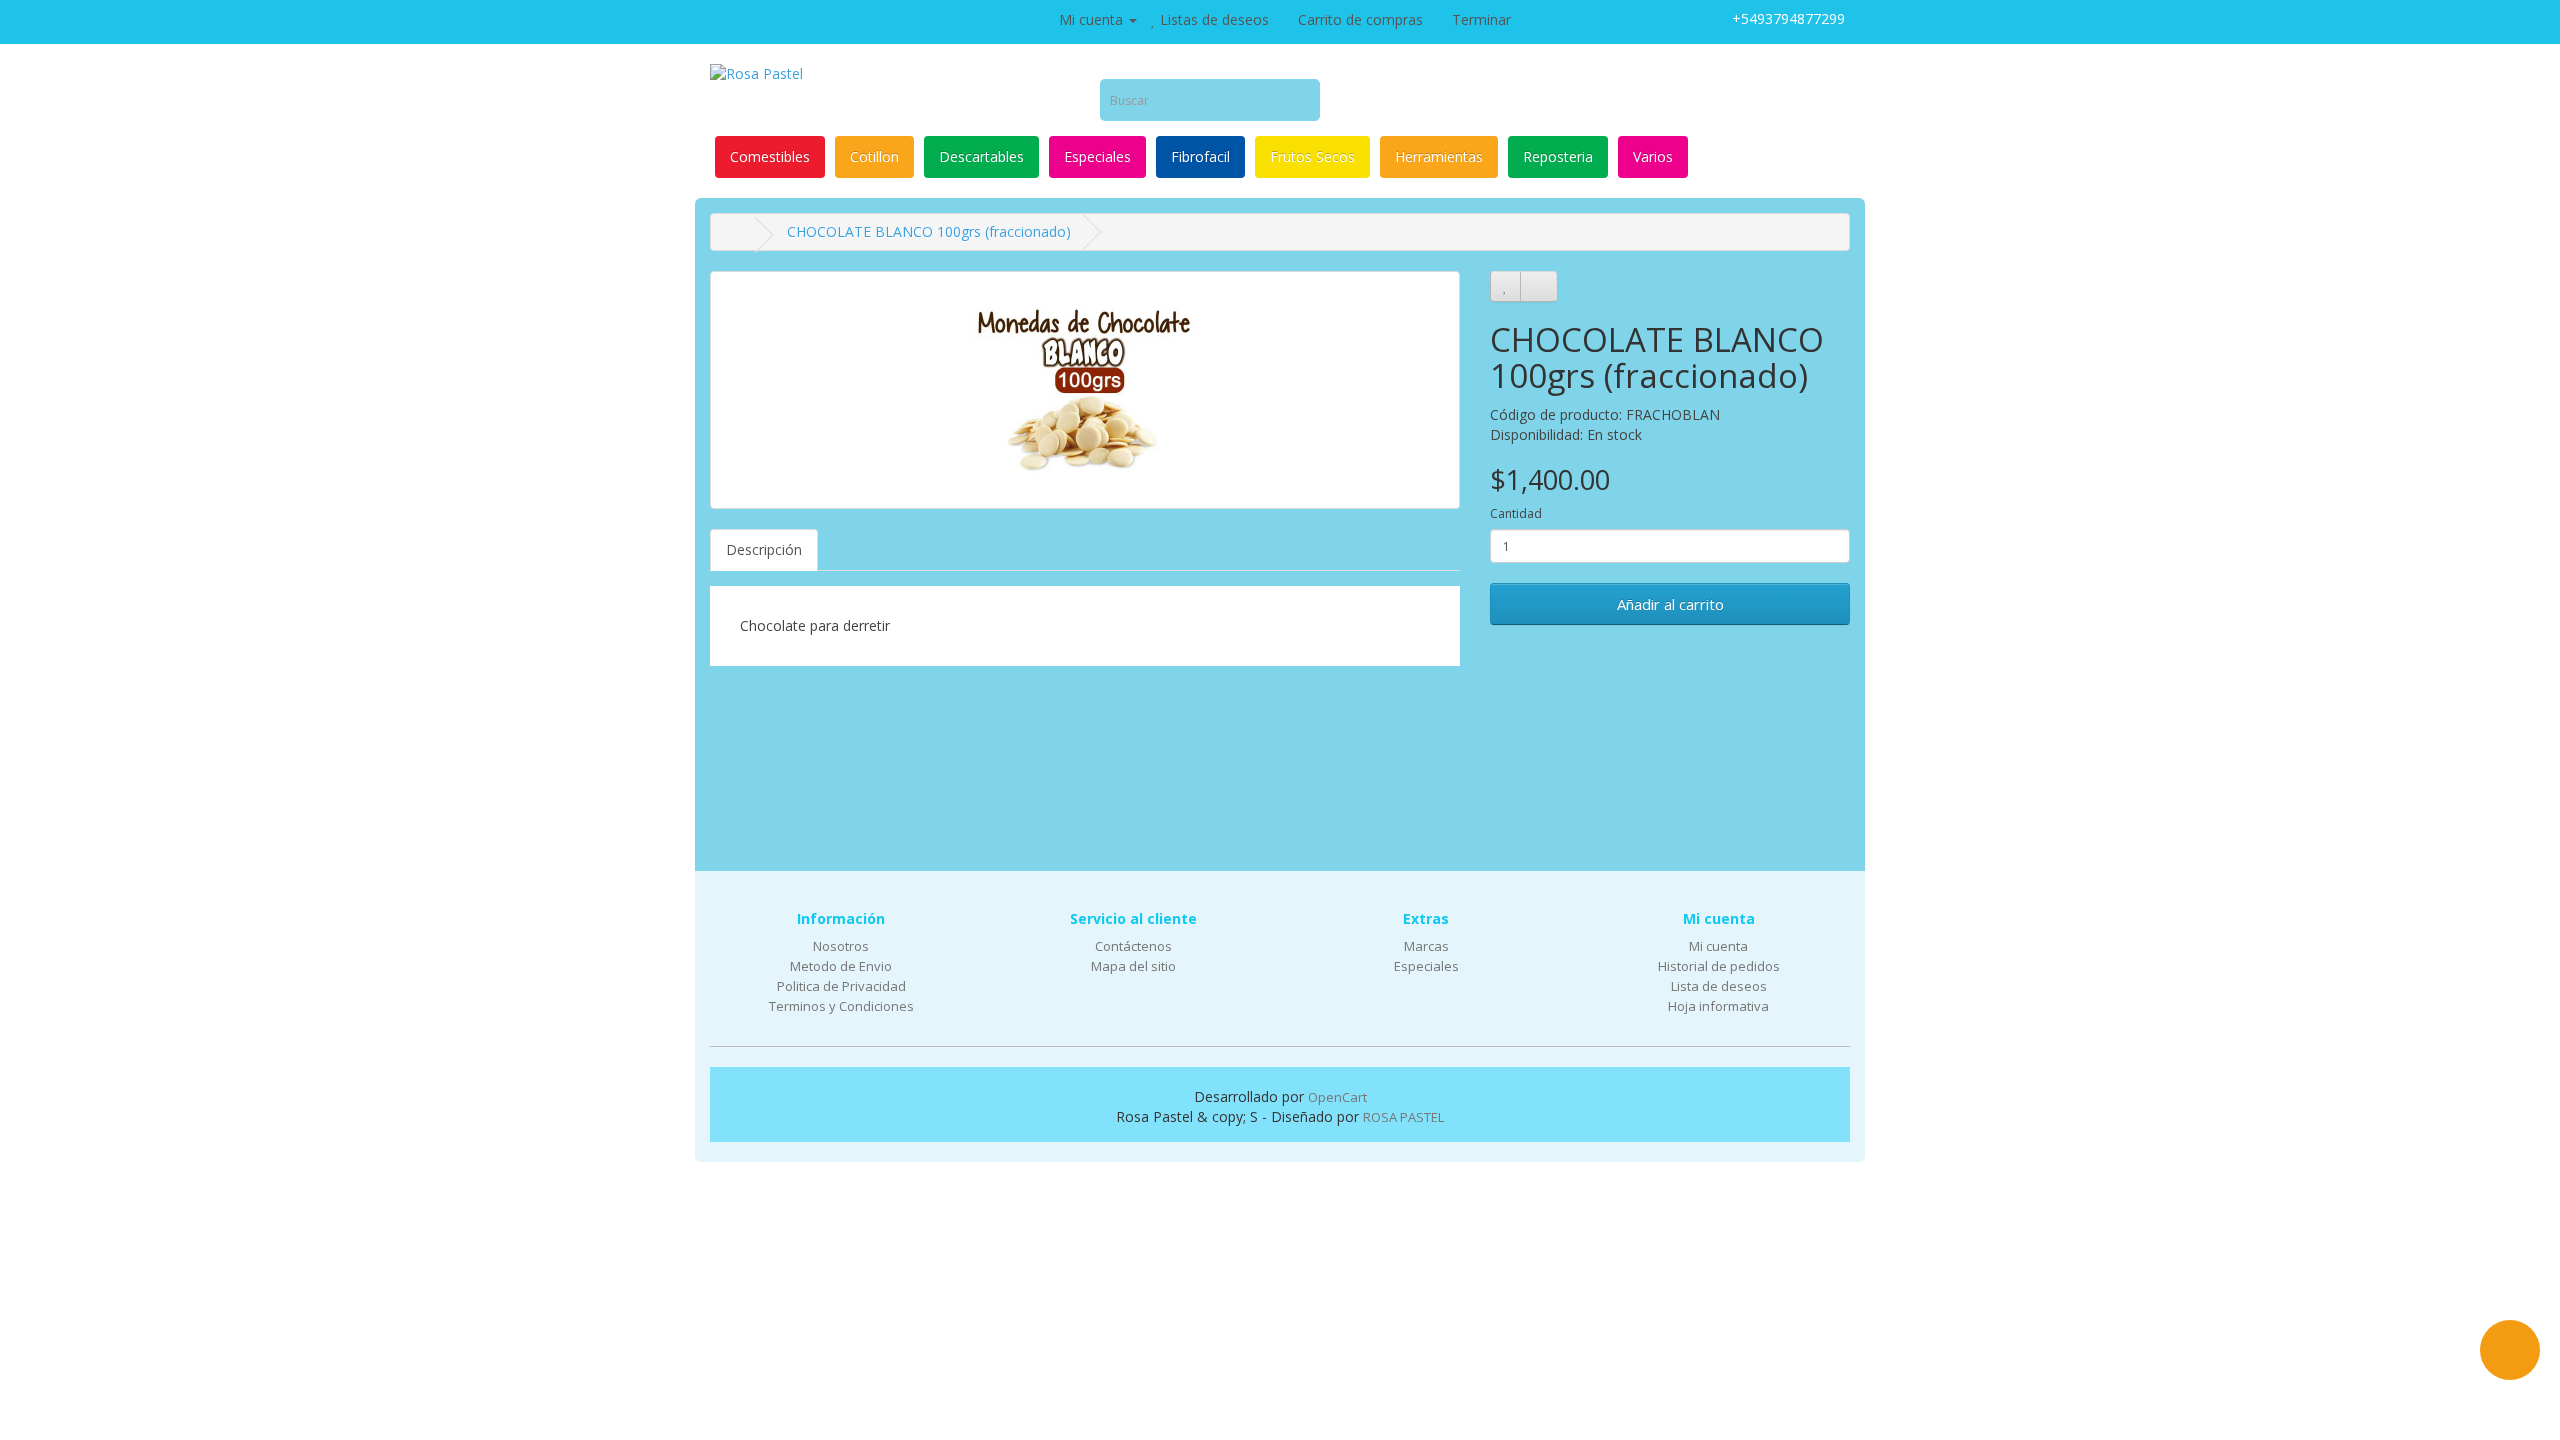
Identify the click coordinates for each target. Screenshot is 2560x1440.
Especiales (1097, 156)
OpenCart (1337, 1097)
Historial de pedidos (1719, 966)
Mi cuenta (1718, 946)
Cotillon (874, 156)
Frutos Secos (1312, 156)
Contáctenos (1133, 946)
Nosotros (841, 946)
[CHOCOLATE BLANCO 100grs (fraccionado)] (1085, 390)
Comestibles (770, 156)
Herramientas (1439, 156)
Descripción (764, 549)
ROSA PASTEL (1403, 1117)
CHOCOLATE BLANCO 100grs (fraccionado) (929, 231)
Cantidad (1516, 513)
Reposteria (1558, 156)
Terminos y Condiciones (841, 1006)
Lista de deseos (1719, 986)
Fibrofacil (1200, 156)
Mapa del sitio (1133, 966)
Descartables (981, 156)
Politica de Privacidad (841, 986)
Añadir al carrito (1670, 604)
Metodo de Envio (841, 966)
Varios (1653, 156)
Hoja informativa (1718, 1006)
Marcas (1426, 946)
